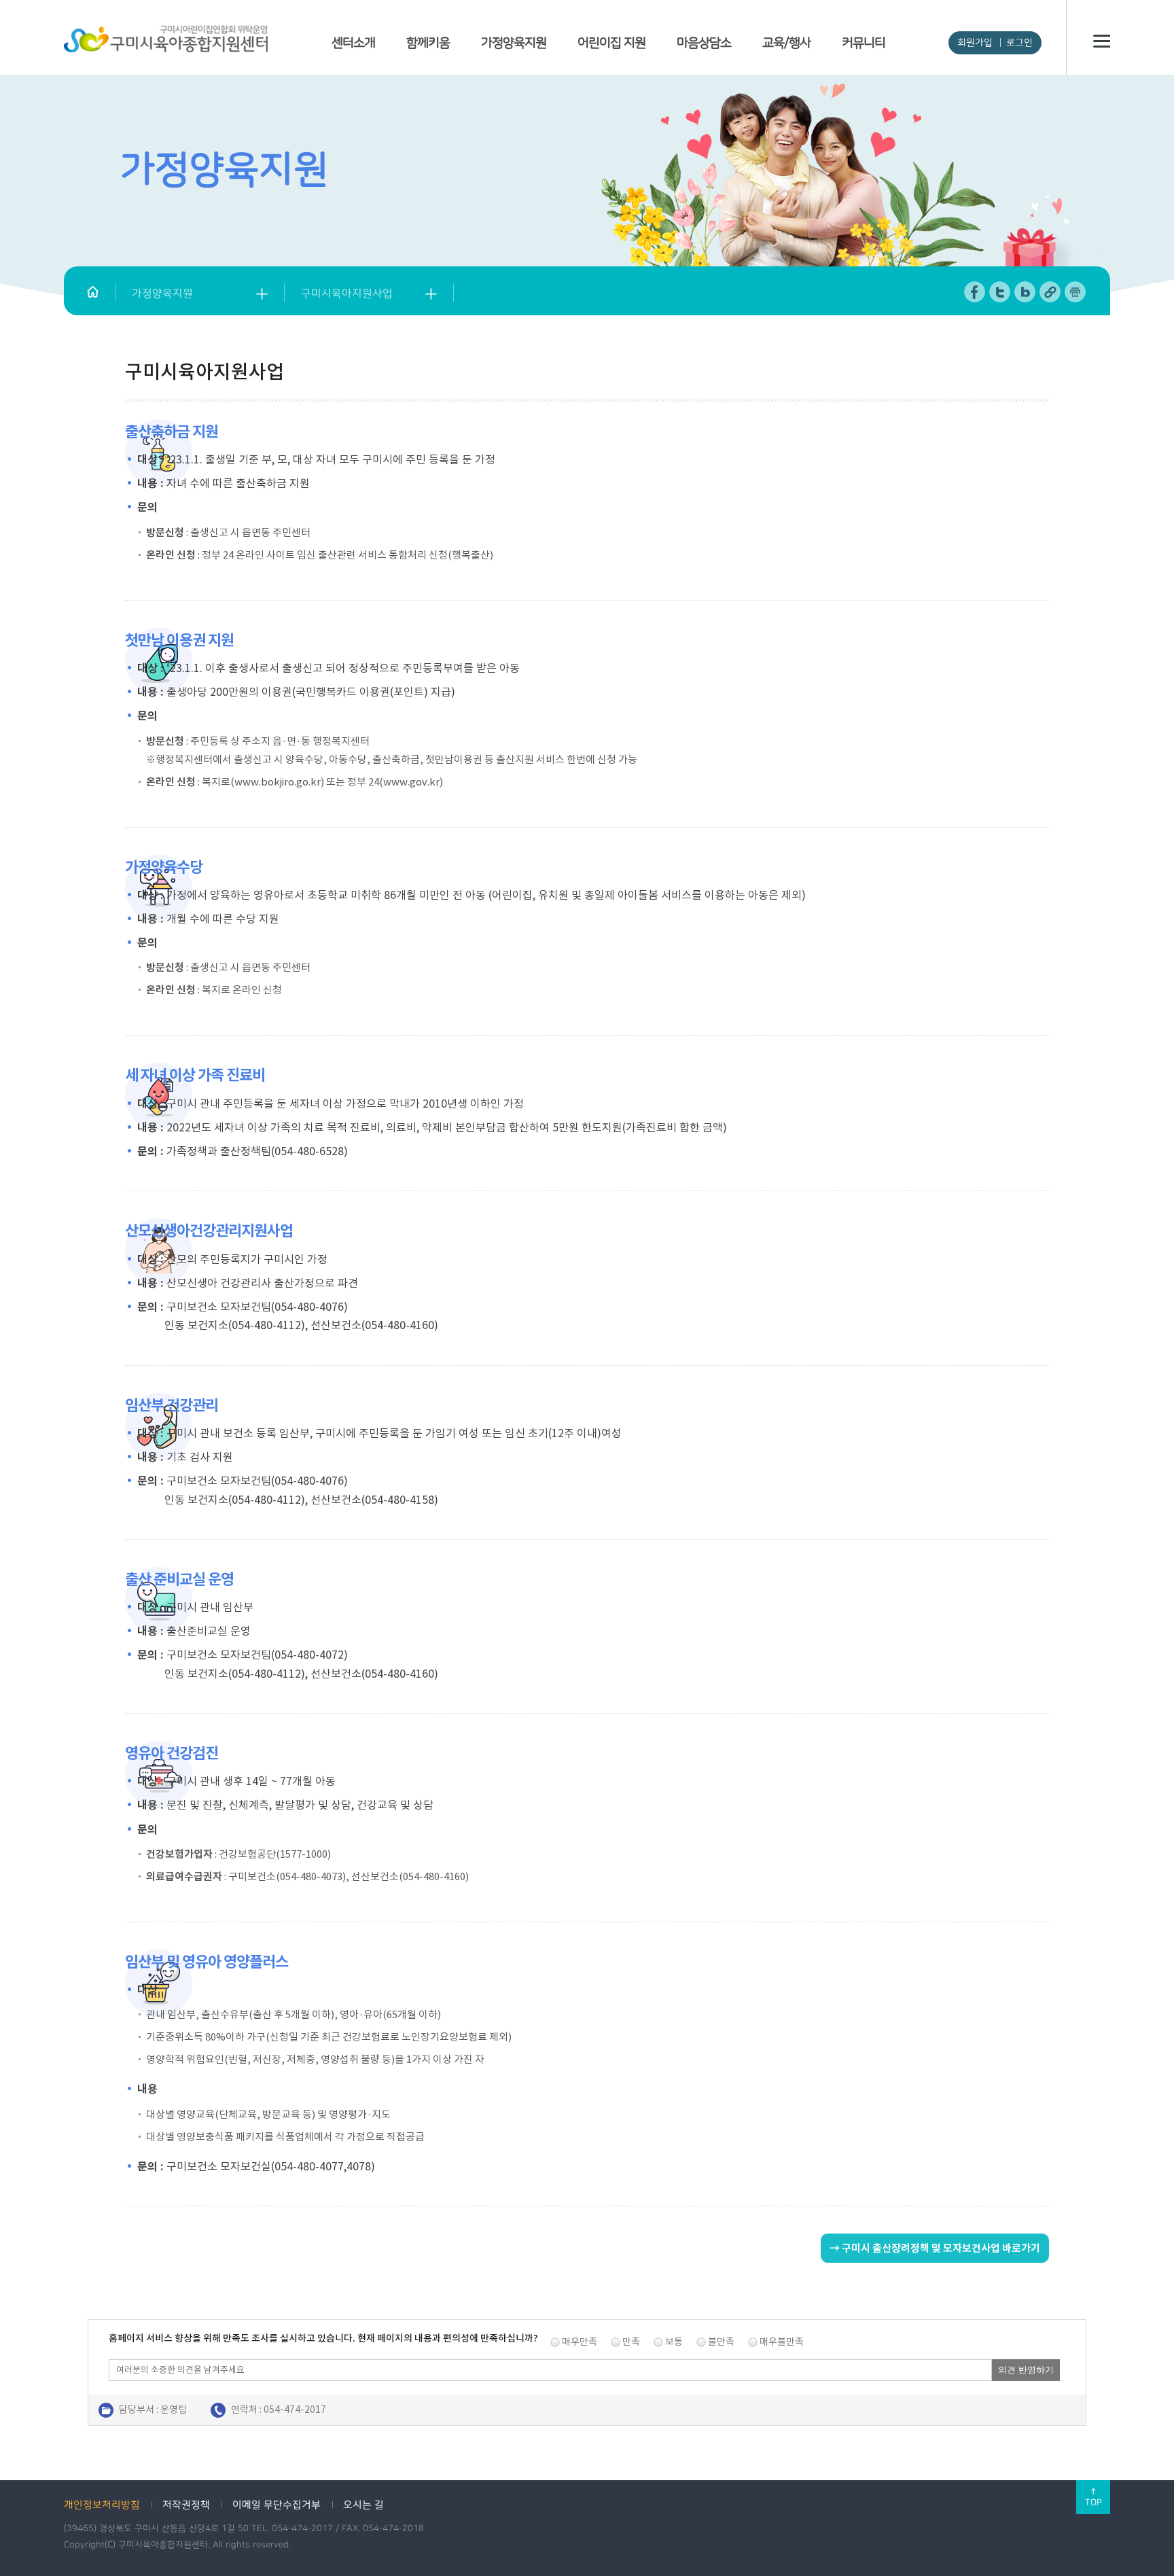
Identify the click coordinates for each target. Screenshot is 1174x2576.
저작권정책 (186, 2505)
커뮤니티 (864, 43)
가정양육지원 (514, 43)
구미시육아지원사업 (347, 294)
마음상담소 (704, 43)
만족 (631, 2342)
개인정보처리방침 (102, 2505)
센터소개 (353, 43)
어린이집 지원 (611, 43)
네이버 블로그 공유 (1026, 292)
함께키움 (428, 43)
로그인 (1019, 43)
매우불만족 (782, 2342)
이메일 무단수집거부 (277, 2505)
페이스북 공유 (975, 292)
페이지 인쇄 (1075, 292)
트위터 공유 (1000, 292)
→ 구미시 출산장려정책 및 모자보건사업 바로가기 (935, 2248)
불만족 (721, 2342)
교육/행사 (786, 43)
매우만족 (580, 2342)
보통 (674, 2342)
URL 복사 (1051, 292)
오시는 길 (363, 2505)
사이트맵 (1102, 41)
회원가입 (975, 43)
